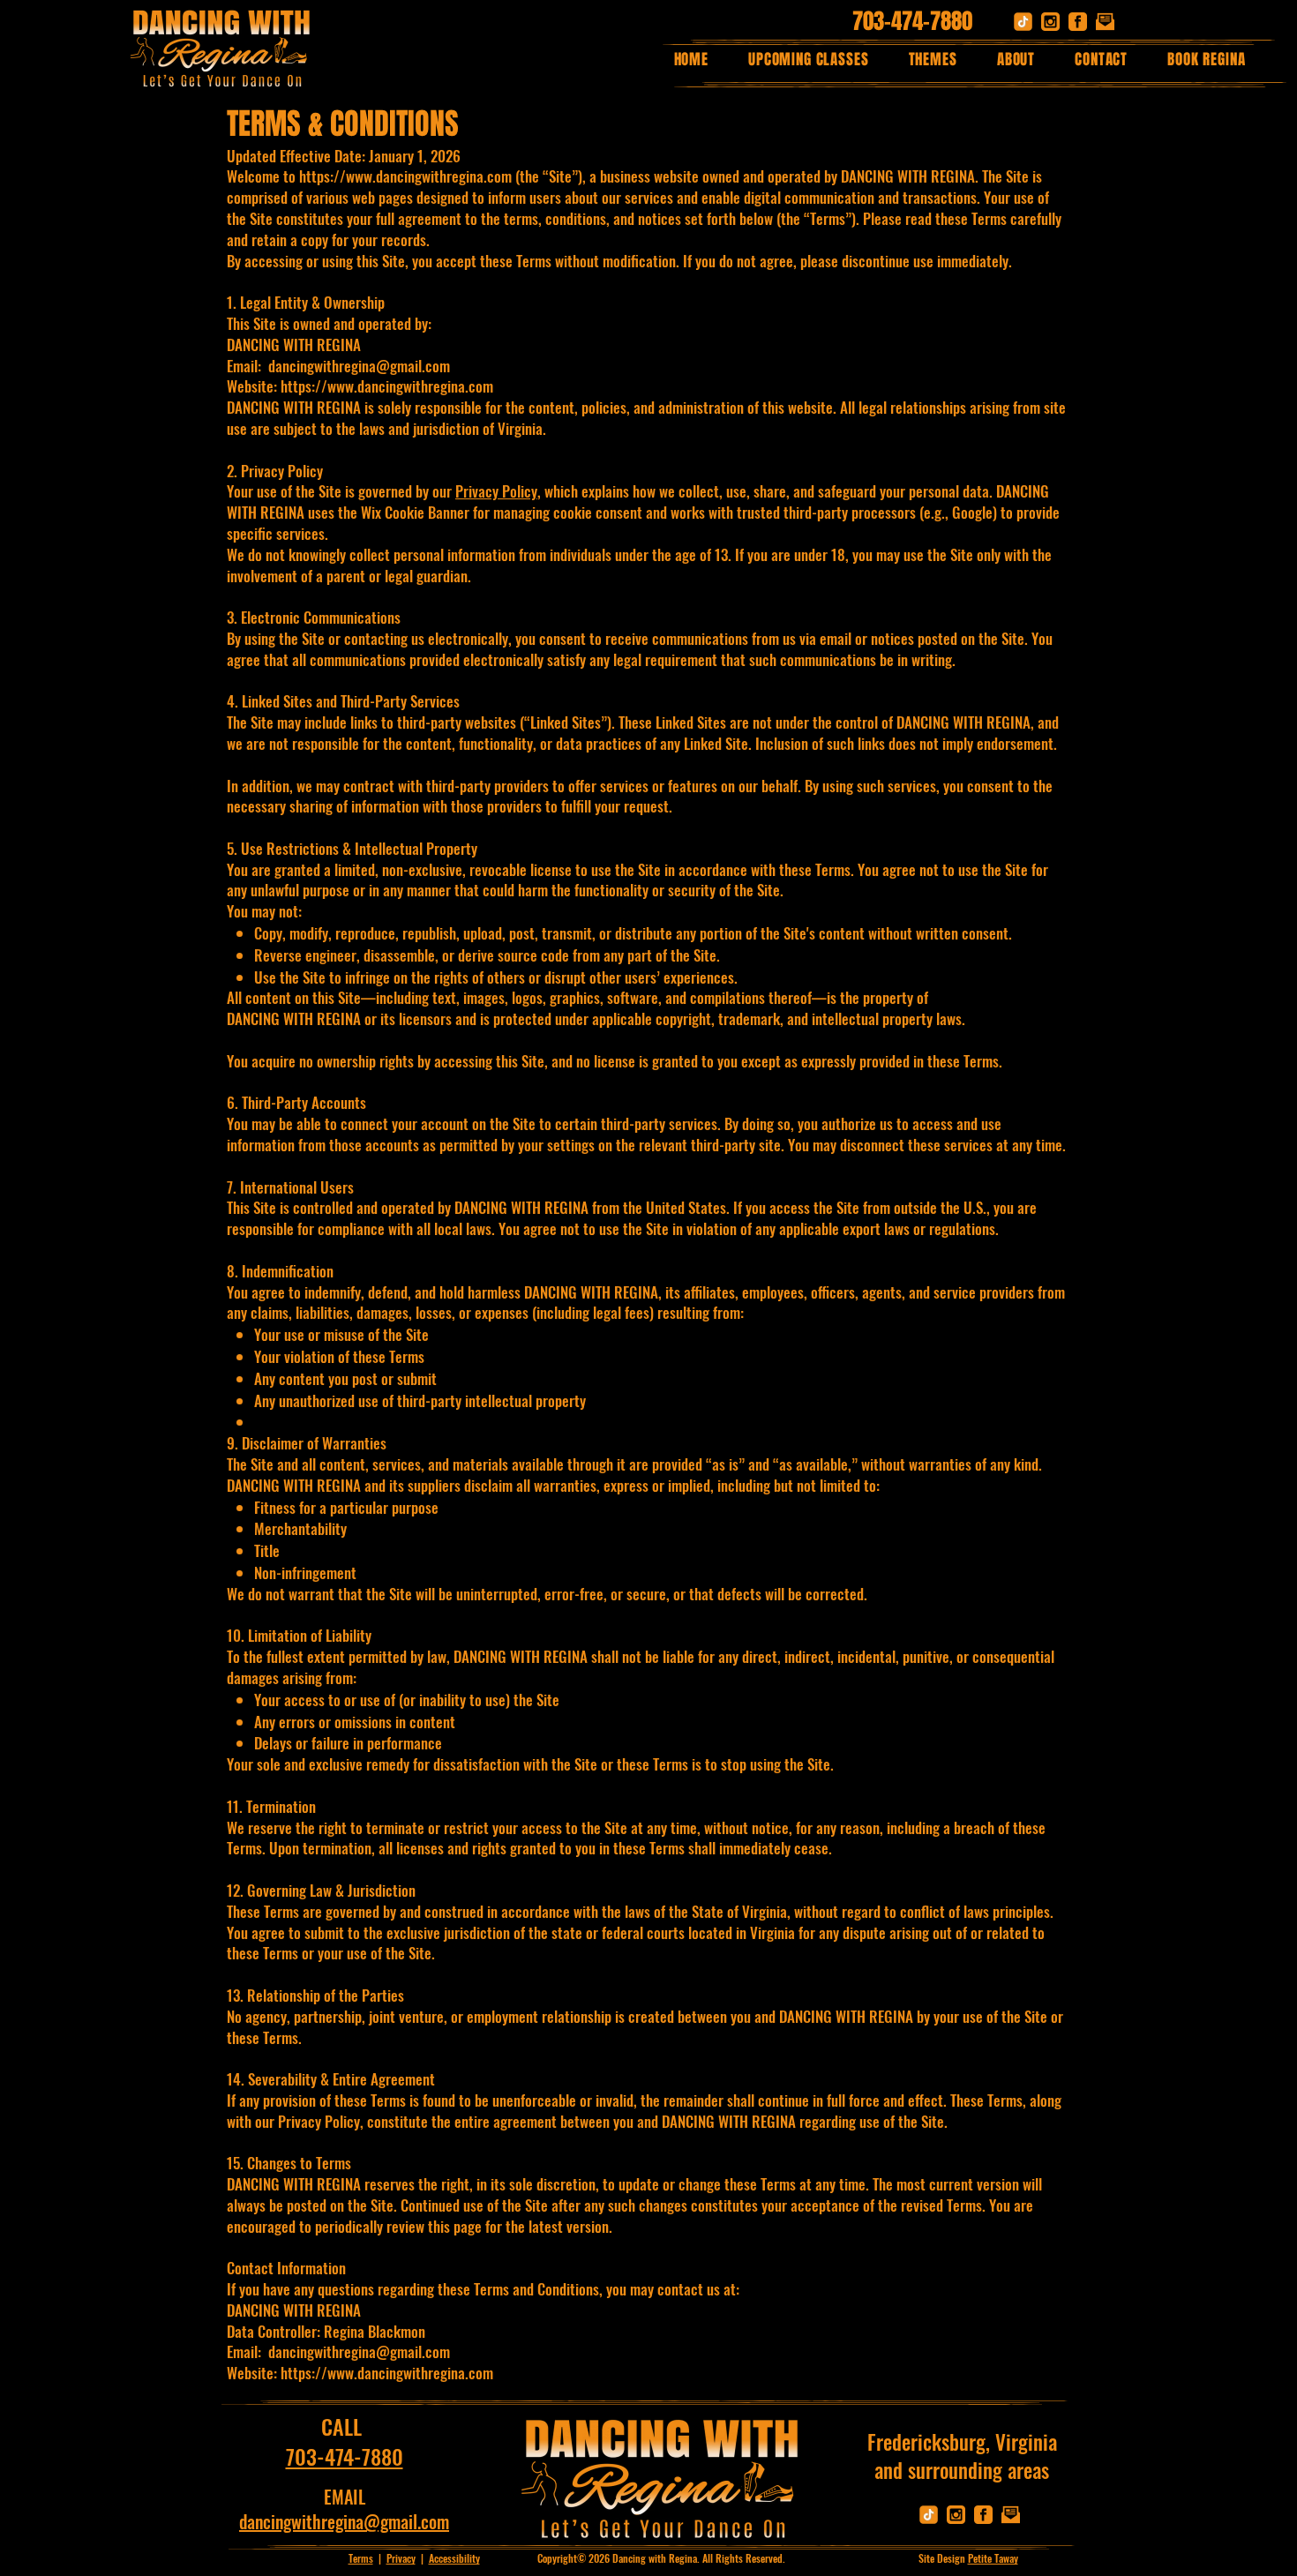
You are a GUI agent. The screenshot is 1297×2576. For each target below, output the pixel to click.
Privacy (401, 2558)
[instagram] (1050, 22)
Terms (361, 2558)
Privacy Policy (496, 491)
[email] (1105, 22)
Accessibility (454, 2558)
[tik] (1023, 22)
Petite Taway (993, 2558)
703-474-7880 (912, 21)
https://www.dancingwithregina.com (405, 176)
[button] (933, 60)
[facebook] (1078, 22)
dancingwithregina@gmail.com (359, 2351)
